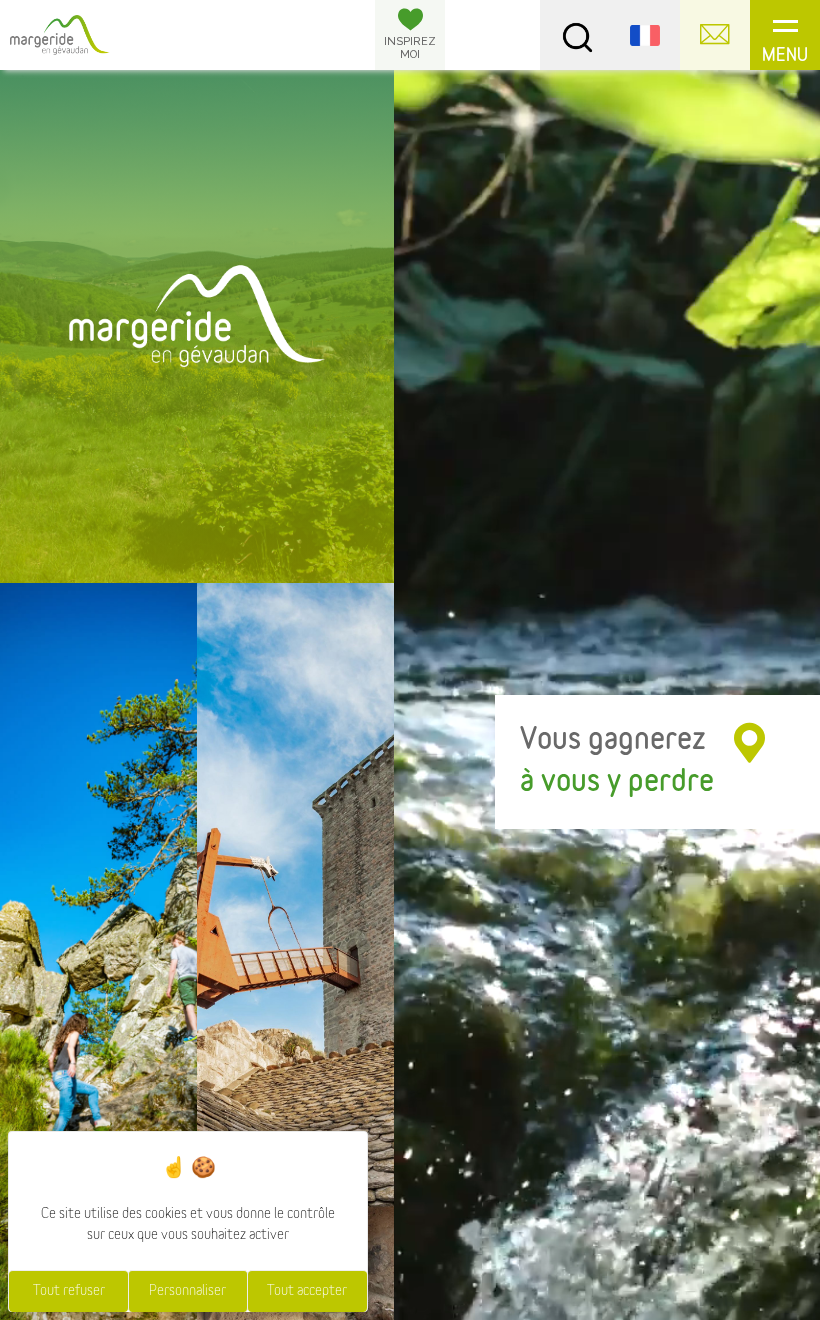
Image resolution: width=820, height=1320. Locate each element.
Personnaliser (187, 1291)
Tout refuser (69, 1291)
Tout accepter (307, 1291)
